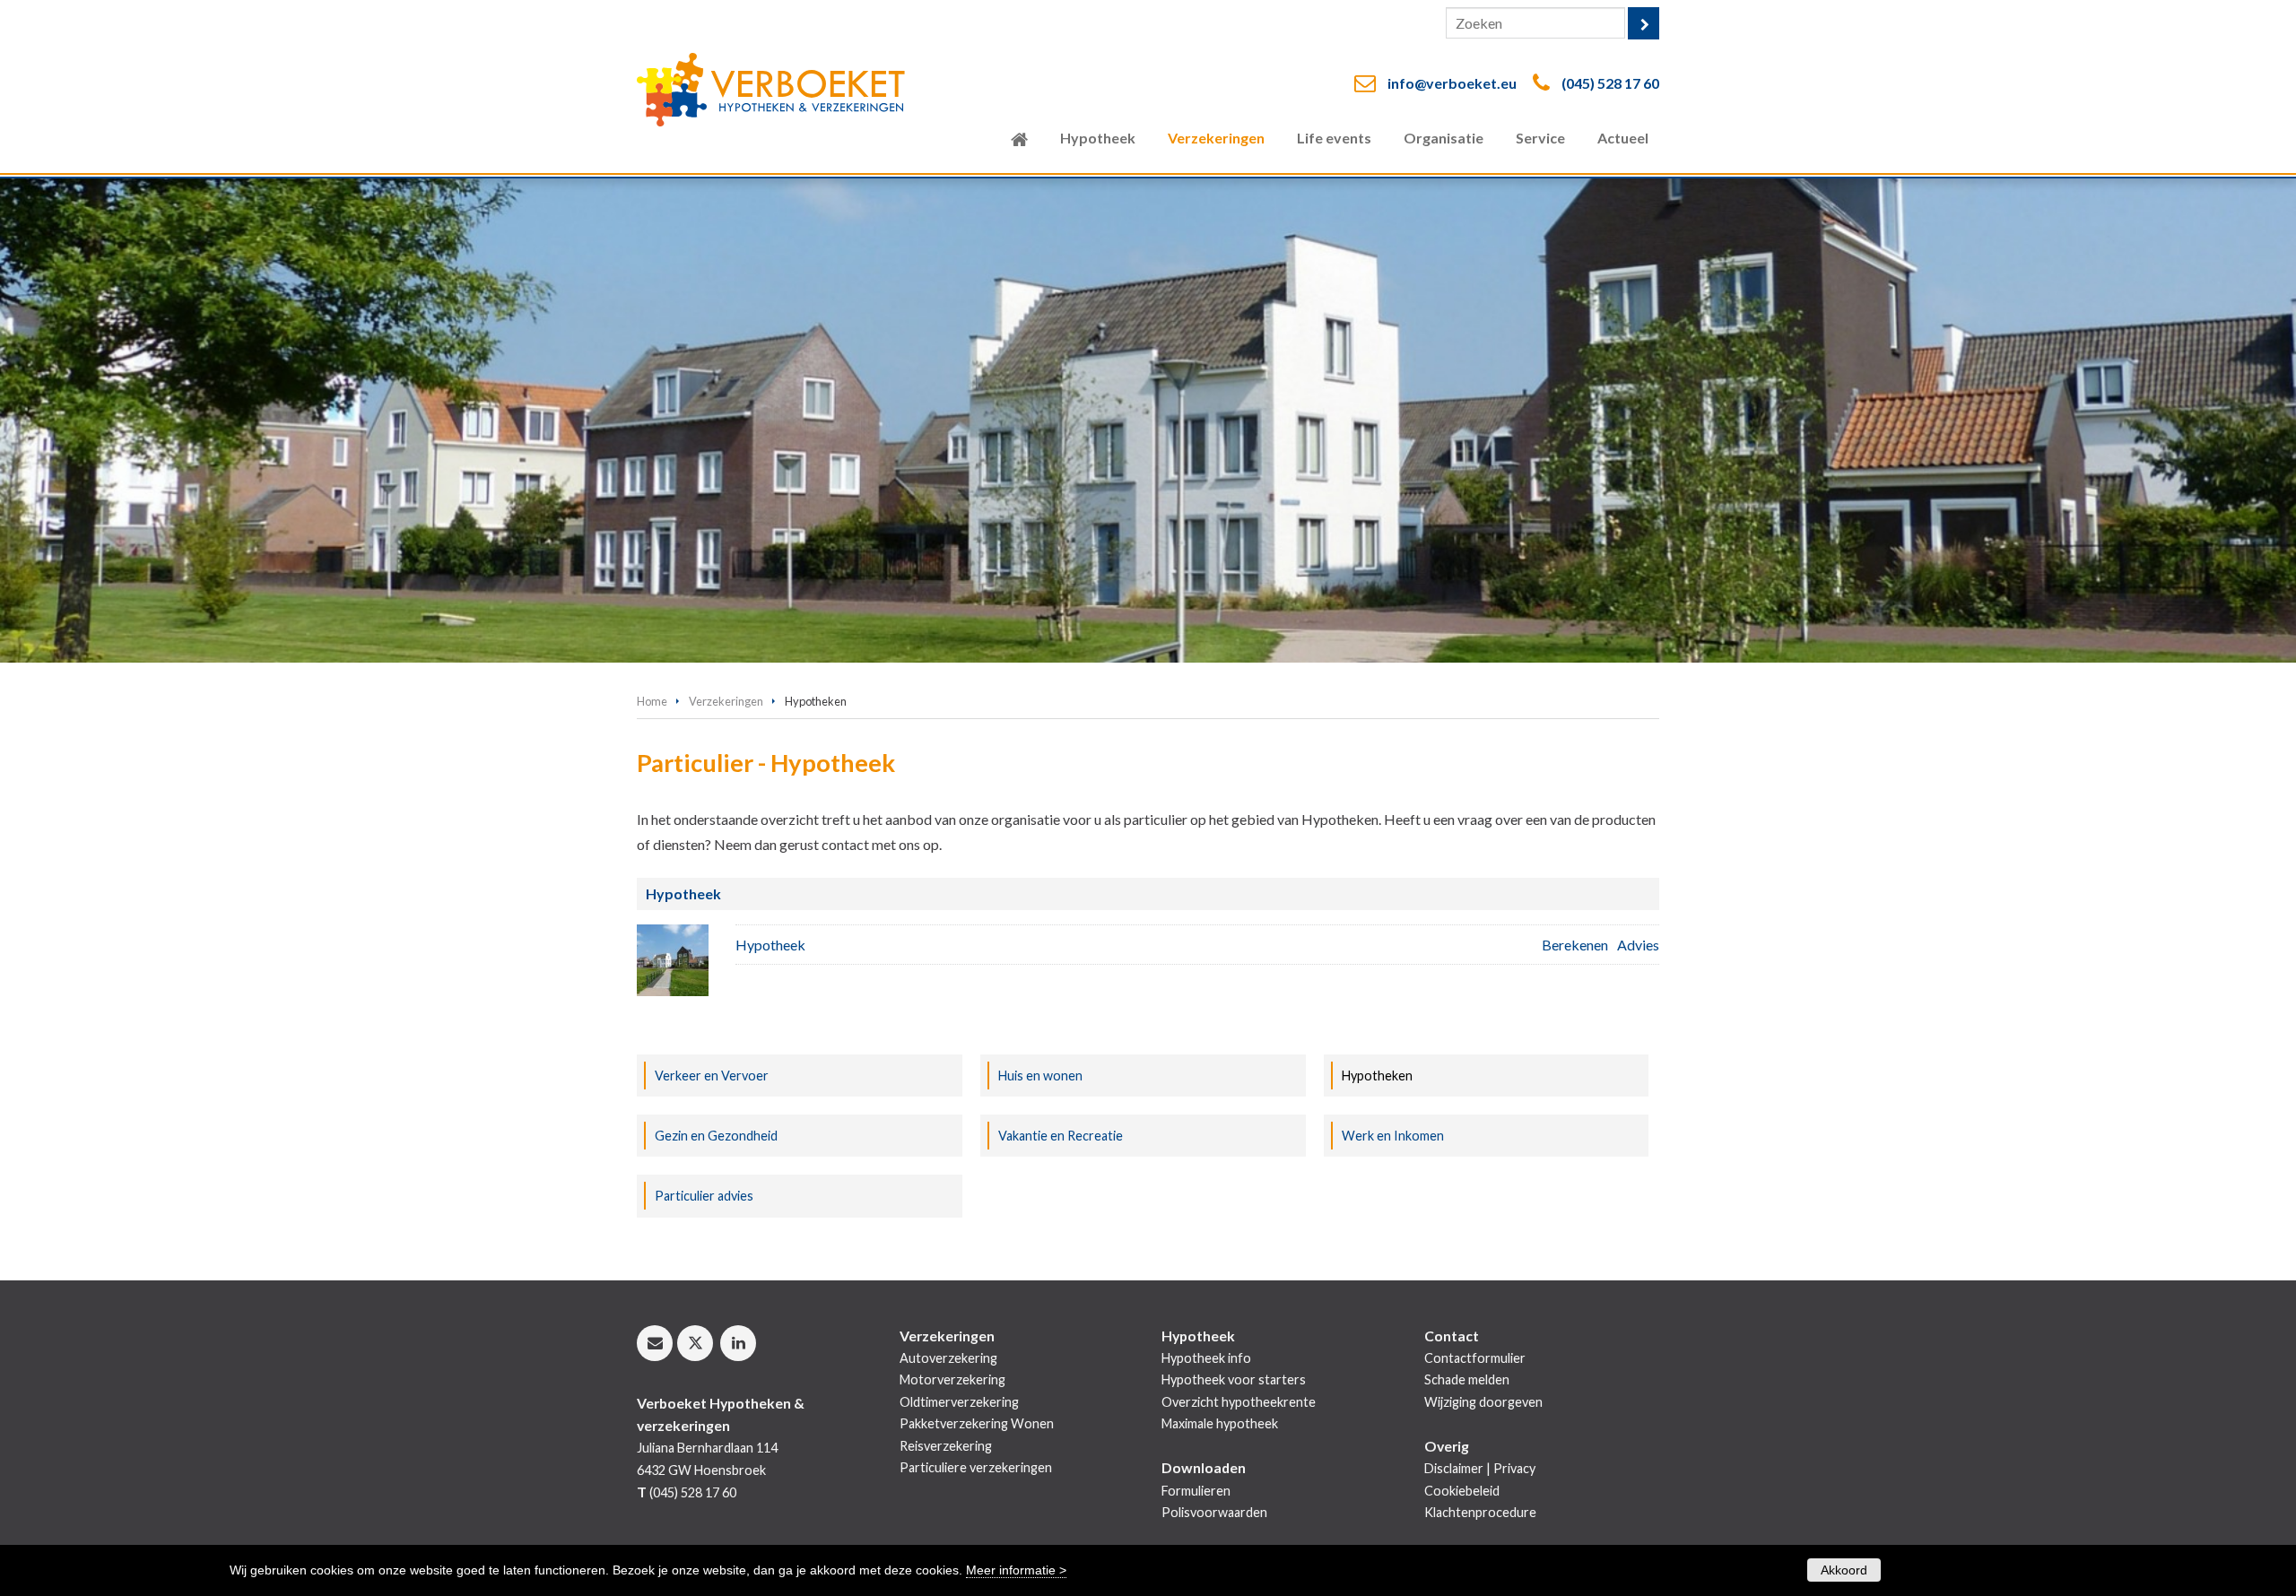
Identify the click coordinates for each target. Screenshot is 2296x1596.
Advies (1638, 945)
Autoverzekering (948, 1358)
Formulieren (1196, 1491)
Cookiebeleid (1462, 1491)
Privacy (1514, 1468)
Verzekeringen (726, 701)
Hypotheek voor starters (1234, 1379)
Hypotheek (770, 945)
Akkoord (1844, 1570)
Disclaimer (1454, 1468)
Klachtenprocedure (1480, 1512)
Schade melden (1467, 1379)
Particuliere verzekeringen (976, 1467)
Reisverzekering (946, 1446)
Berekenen (1575, 945)
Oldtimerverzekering (959, 1402)
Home (652, 701)
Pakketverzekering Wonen (977, 1423)
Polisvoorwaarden (1214, 1512)
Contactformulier (1475, 1358)
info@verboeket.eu (1452, 83)
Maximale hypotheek (1220, 1423)
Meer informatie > (1016, 1570)
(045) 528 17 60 (1610, 83)
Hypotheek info (1206, 1358)
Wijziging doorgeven (1483, 1402)
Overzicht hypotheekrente (1239, 1402)
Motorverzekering (952, 1379)
